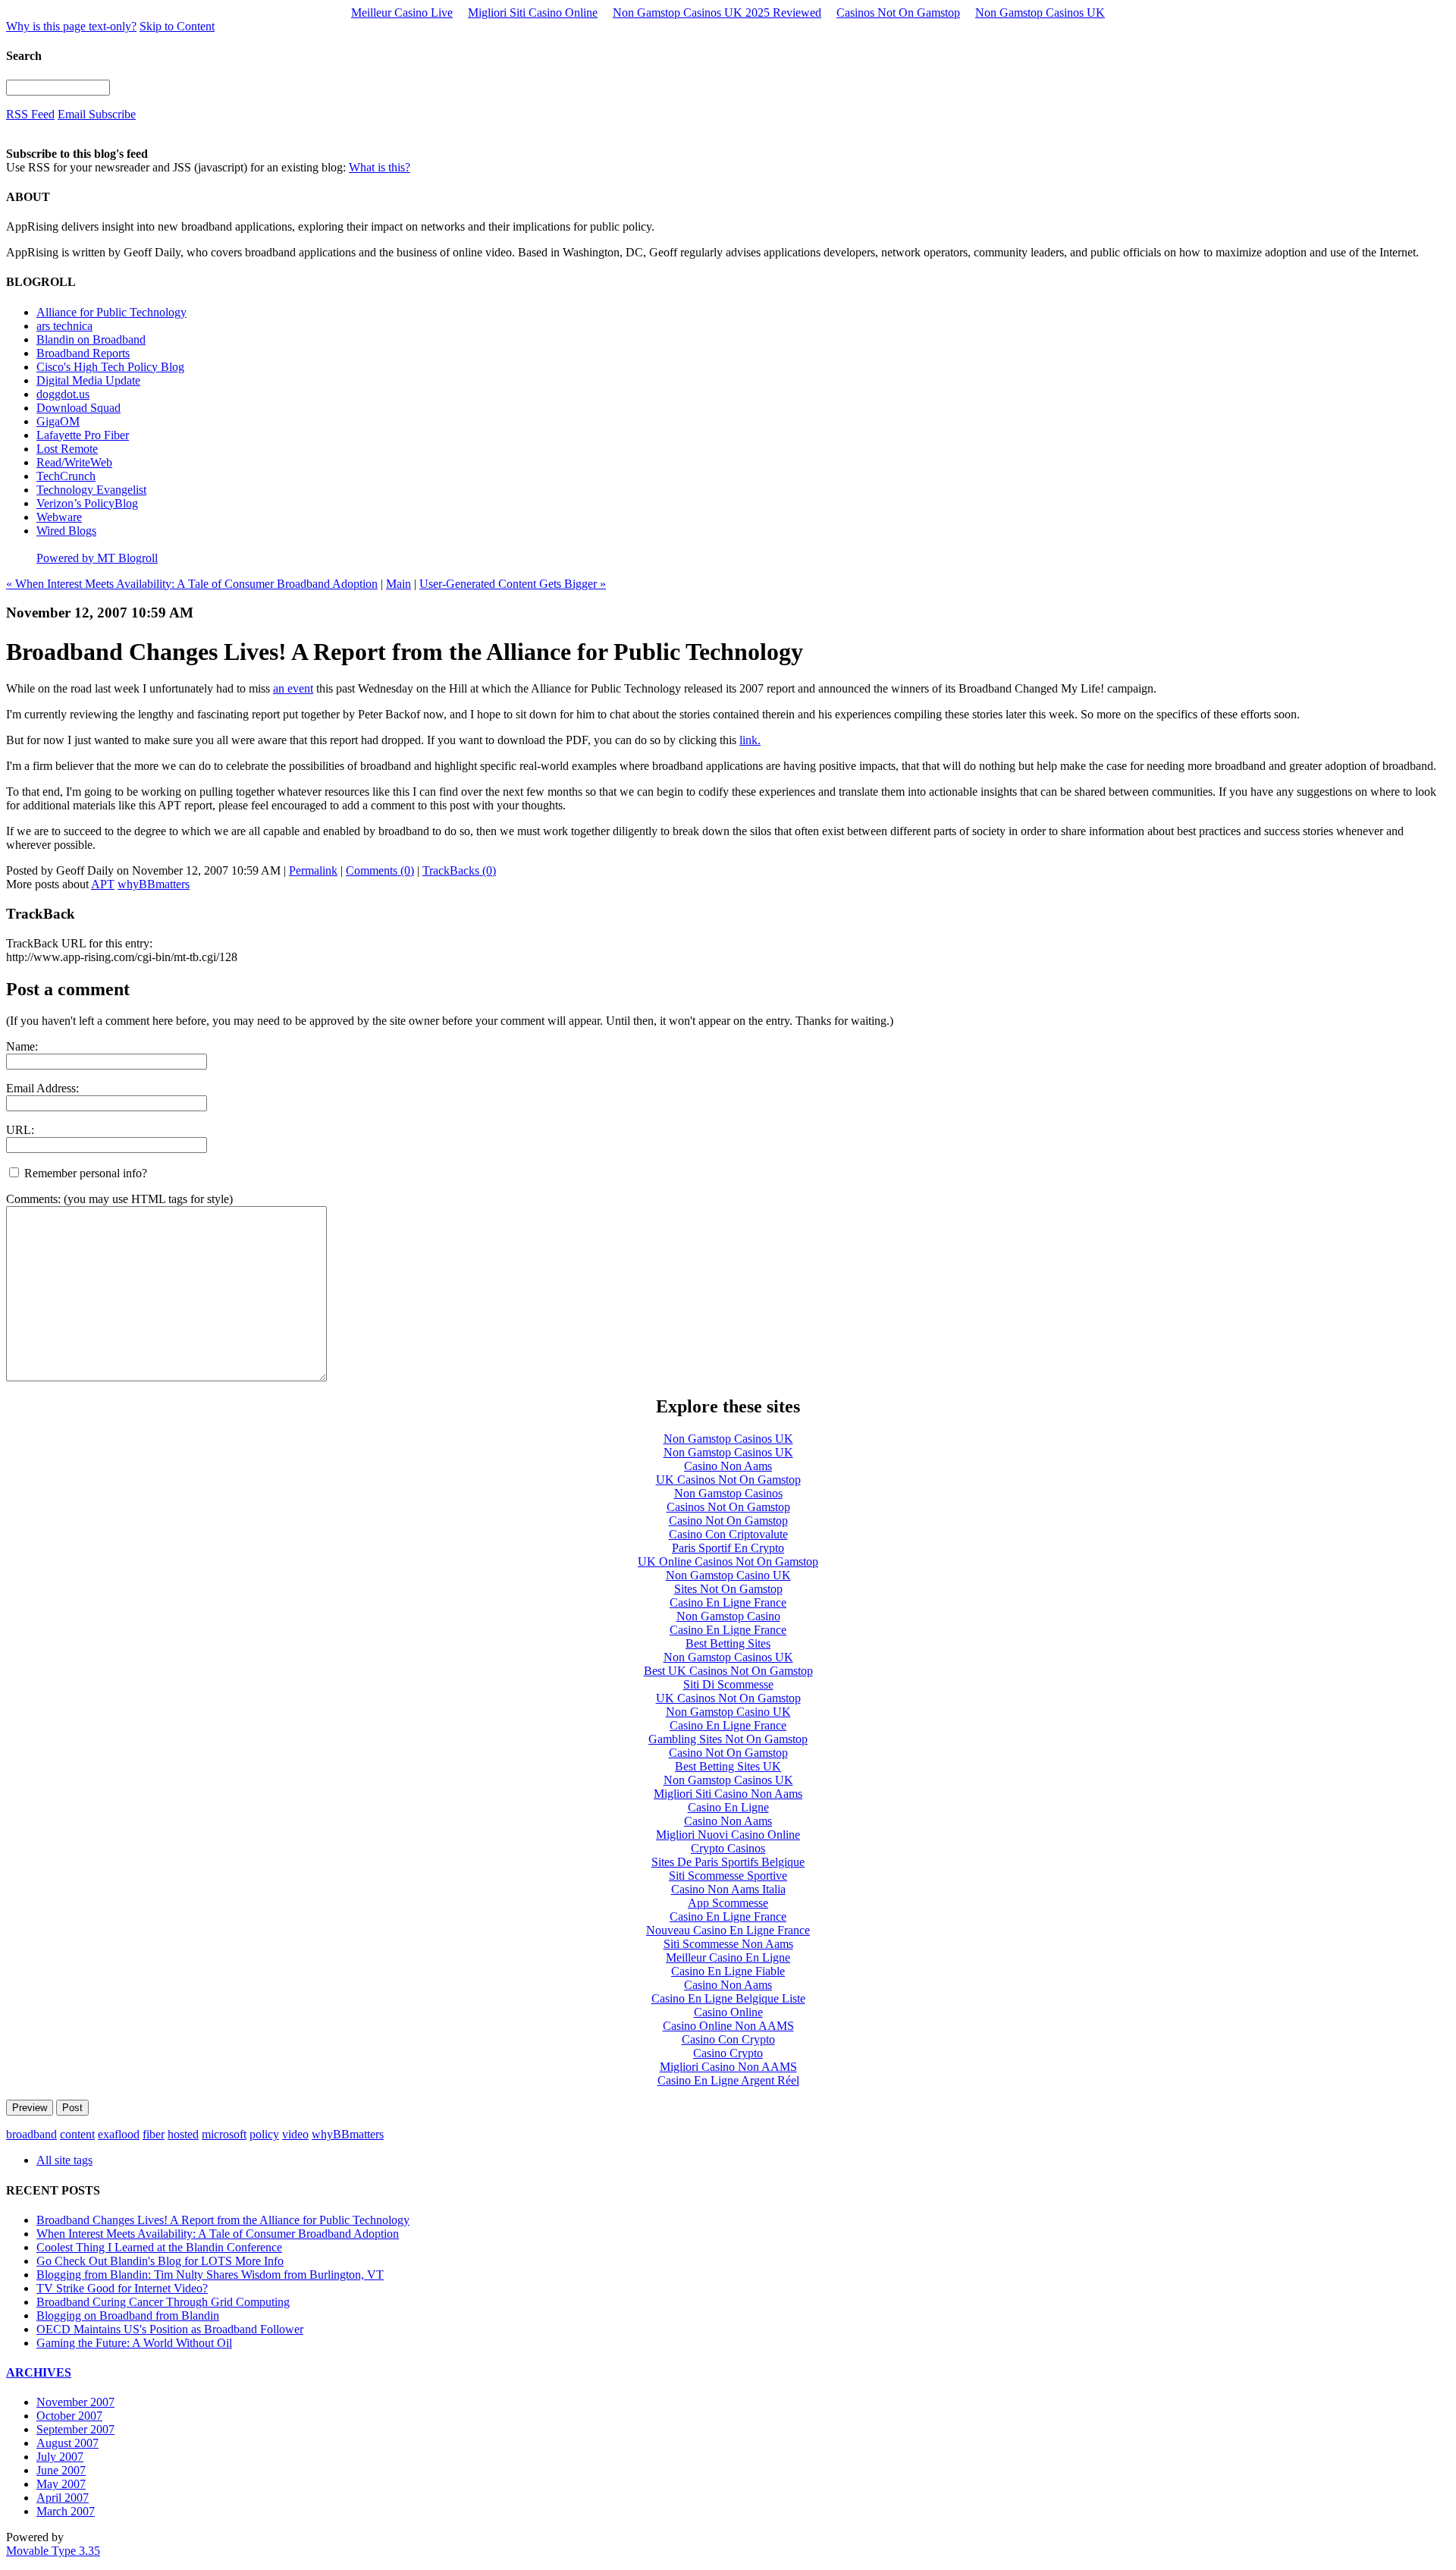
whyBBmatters (154, 884)
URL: (20, 1130)
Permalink (313, 870)
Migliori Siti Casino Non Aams (728, 1794)
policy (264, 2134)
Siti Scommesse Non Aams (728, 1944)
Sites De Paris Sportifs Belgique (728, 1862)
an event (293, 688)
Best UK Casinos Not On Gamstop (728, 1671)
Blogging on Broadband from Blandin (128, 2316)
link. (750, 740)
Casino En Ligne (728, 1807)
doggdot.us (63, 394)
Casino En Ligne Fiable (728, 1971)
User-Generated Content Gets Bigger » (513, 584)
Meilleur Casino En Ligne (728, 1957)
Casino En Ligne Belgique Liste (728, 1998)
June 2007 (61, 2470)
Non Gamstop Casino (728, 1616)
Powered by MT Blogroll (97, 558)
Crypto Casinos (728, 1848)
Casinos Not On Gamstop (898, 13)
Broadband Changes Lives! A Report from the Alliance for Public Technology (223, 2220)
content (77, 2134)
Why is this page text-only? (71, 26)
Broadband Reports (83, 353)
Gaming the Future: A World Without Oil (134, 2343)
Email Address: (42, 1088)
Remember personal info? (84, 1173)
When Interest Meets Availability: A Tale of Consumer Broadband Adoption (218, 2234)
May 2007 (61, 2484)
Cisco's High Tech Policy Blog (110, 367)
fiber (154, 2134)
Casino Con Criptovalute (728, 1534)
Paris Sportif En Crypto (728, 1548)
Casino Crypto (728, 2053)
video (295, 2134)
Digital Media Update (88, 380)
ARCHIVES (39, 2372)
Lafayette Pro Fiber (83, 435)
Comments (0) (380, 870)
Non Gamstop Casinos (728, 1493)
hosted (183, 2134)
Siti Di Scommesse (728, 1684)
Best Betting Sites (728, 1643)
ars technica (64, 326)
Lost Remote (67, 449)
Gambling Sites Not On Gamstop (728, 1739)
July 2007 (60, 2457)
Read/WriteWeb (74, 462)
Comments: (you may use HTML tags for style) (119, 1199)
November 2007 (75, 2402)
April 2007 (63, 2498)
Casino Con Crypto (728, 2039)
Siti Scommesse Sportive (728, 1876)
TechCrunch (66, 476)
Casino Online (728, 2012)
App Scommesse (728, 1903)
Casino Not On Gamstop (728, 1521)
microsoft (224, 2134)
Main (399, 584)
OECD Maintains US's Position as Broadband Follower (170, 2329)
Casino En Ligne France (728, 1602)
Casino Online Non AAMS (728, 2026)
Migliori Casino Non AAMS (728, 2067)
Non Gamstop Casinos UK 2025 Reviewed (717, 13)
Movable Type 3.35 (53, 2551)
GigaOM (58, 421)
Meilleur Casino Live (402, 13)
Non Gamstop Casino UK (728, 1575)
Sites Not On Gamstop (728, 1589)
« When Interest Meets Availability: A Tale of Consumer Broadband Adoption (192, 584)
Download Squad (78, 408)
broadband (31, 2134)
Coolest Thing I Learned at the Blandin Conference (159, 2247)
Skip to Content (177, 26)
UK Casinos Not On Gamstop (728, 1480)
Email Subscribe (97, 114)
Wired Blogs (66, 531)
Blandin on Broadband (91, 339)
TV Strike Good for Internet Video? (122, 2288)
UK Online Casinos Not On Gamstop (728, 1561)
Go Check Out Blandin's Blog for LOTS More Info (160, 2261)
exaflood (119, 2134)
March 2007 (66, 2511)
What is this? (380, 167)
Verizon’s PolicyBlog (87, 503)
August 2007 (67, 2443)
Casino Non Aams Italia (728, 1889)
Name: (22, 1046)
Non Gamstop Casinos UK (1040, 13)
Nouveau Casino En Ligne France (728, 1930)
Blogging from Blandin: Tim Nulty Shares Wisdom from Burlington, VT (210, 2275)
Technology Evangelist (91, 490)
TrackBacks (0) (459, 870)
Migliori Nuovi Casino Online (728, 1835)
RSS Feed (30, 114)
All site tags (64, 2160)
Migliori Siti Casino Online (533, 13)
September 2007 (75, 2429)
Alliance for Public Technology (111, 312)
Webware (59, 517)
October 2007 (69, 2416)
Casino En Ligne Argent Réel (728, 2080)
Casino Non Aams (728, 1466)
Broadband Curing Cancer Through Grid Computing (163, 2302)
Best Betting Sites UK (728, 1766)
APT (103, 884)
